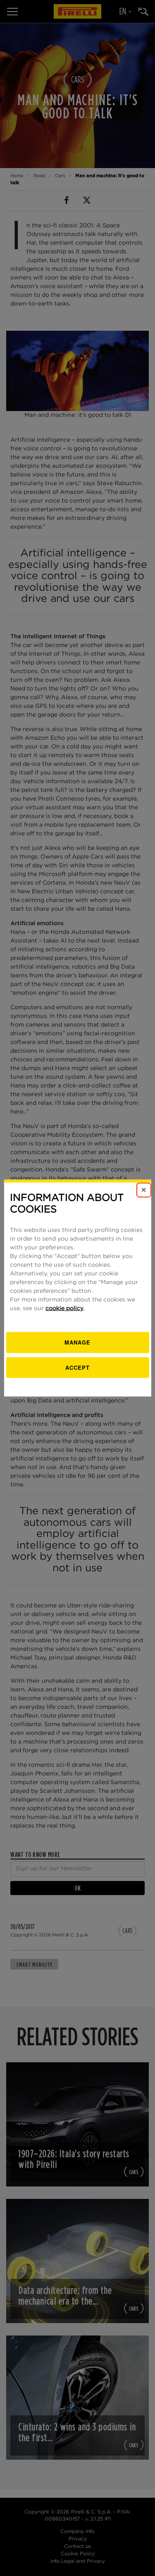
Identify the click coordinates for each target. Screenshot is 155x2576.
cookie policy (64, 1308)
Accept (77, 1367)
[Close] (144, 1190)
